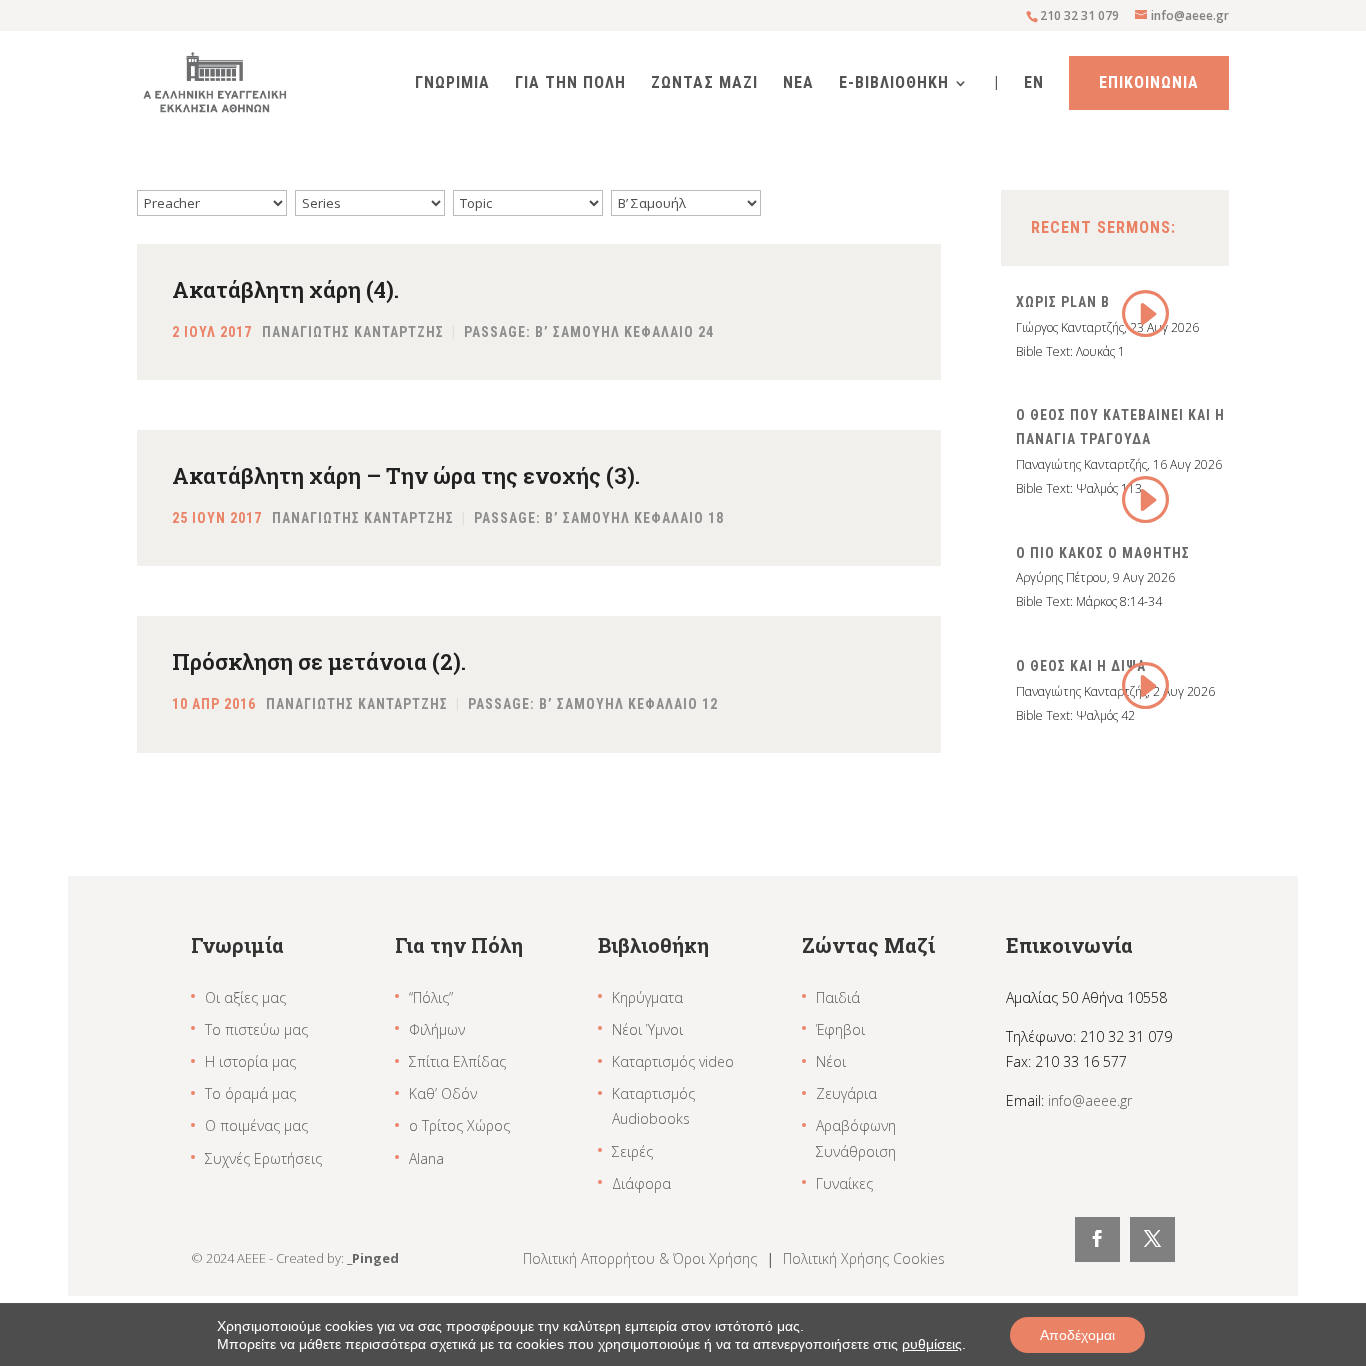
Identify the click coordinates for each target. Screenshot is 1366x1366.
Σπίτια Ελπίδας (457, 1061)
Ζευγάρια (846, 1093)
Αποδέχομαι (1077, 1335)
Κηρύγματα (647, 997)
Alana (426, 1158)
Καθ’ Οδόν (443, 1093)
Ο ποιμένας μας (256, 1125)
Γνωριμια (452, 84)
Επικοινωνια (1149, 82)
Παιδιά (838, 997)
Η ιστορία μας (250, 1061)
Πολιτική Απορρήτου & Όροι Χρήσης (642, 1258)
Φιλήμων (437, 1029)
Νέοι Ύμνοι (647, 1029)
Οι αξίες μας (245, 997)
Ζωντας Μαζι (704, 84)
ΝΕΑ (798, 84)
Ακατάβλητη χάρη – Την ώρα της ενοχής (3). (406, 475)
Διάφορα (641, 1183)
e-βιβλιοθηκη (894, 84)
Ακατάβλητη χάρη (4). (285, 289)
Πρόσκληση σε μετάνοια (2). (319, 661)
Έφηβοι (840, 1029)
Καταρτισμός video (673, 1061)
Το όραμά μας (250, 1093)
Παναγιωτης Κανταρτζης (353, 332)
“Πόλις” (431, 997)
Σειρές (632, 1151)
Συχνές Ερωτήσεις (263, 1158)
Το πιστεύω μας (256, 1029)
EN (1034, 84)
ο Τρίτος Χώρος (459, 1125)
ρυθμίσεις (932, 1344)
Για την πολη (570, 84)
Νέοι (831, 1061)
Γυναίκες (844, 1183)
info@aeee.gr (1090, 1100)
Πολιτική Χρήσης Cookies (864, 1258)
